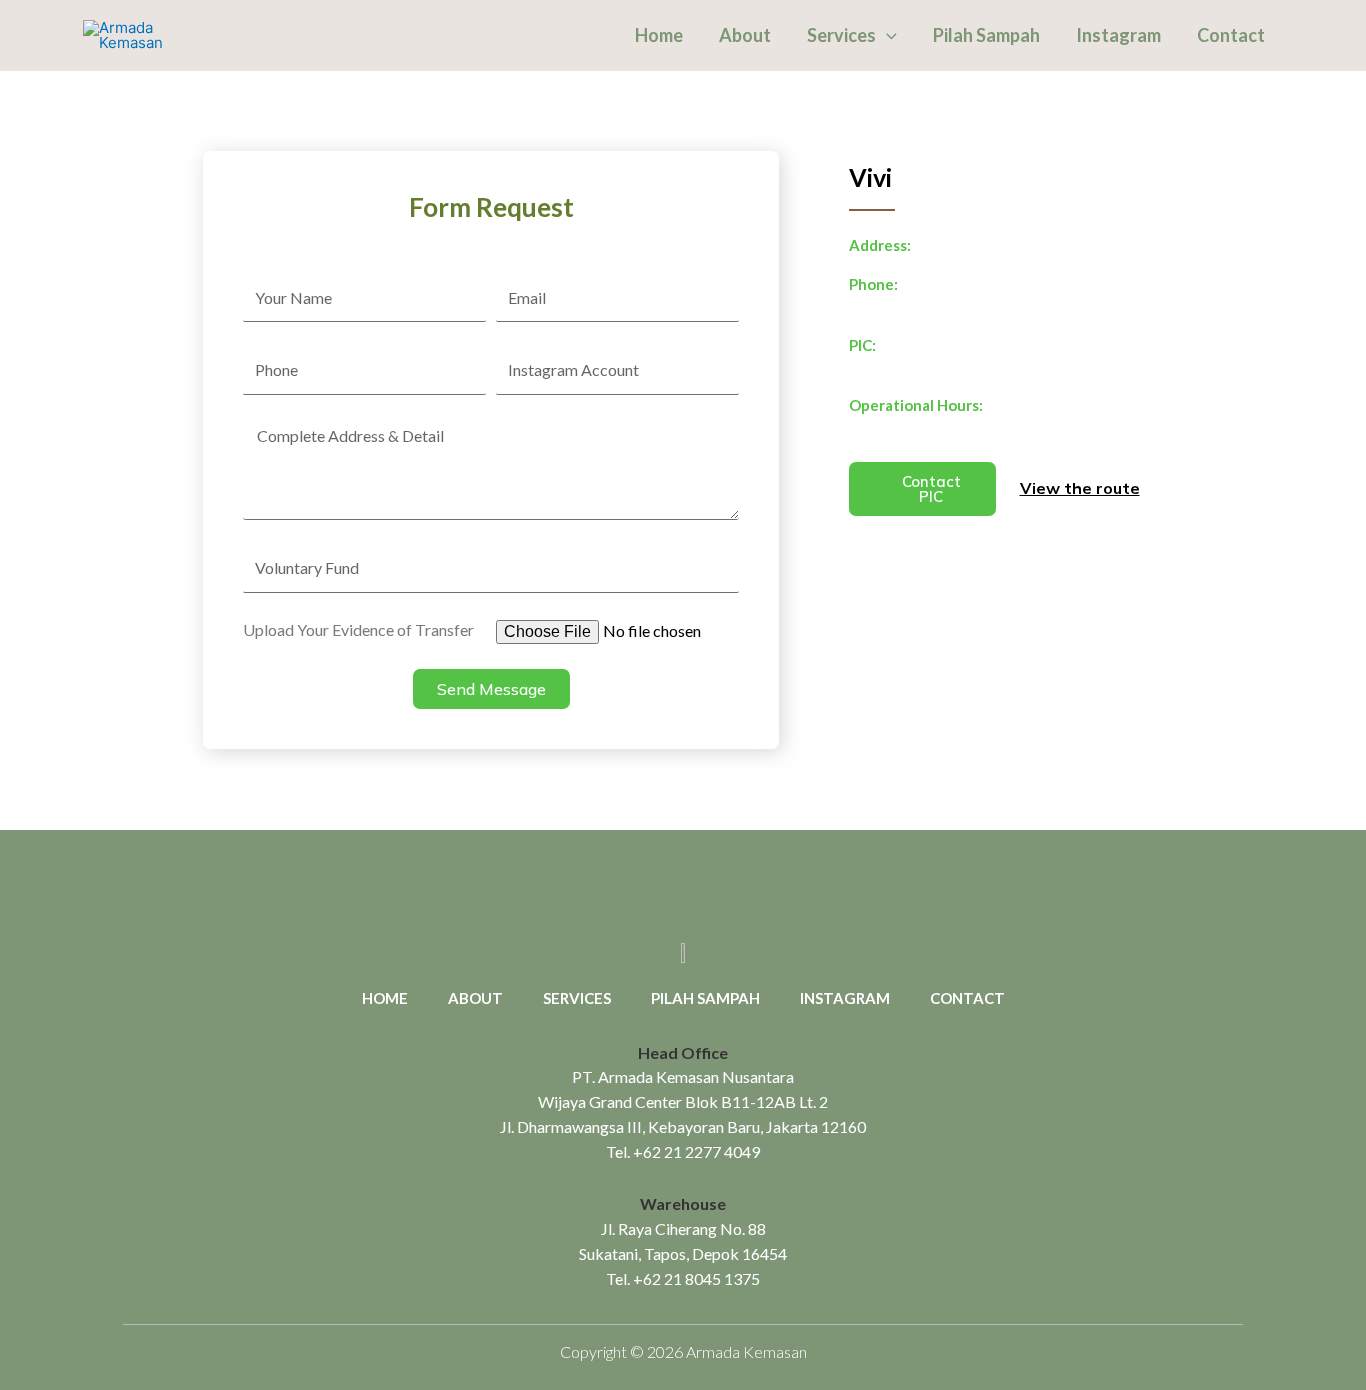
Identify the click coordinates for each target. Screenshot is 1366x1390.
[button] (886, 35)
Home (659, 35)
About (745, 35)
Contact (1231, 35)
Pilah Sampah (986, 35)
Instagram (1118, 35)
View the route (1080, 488)
